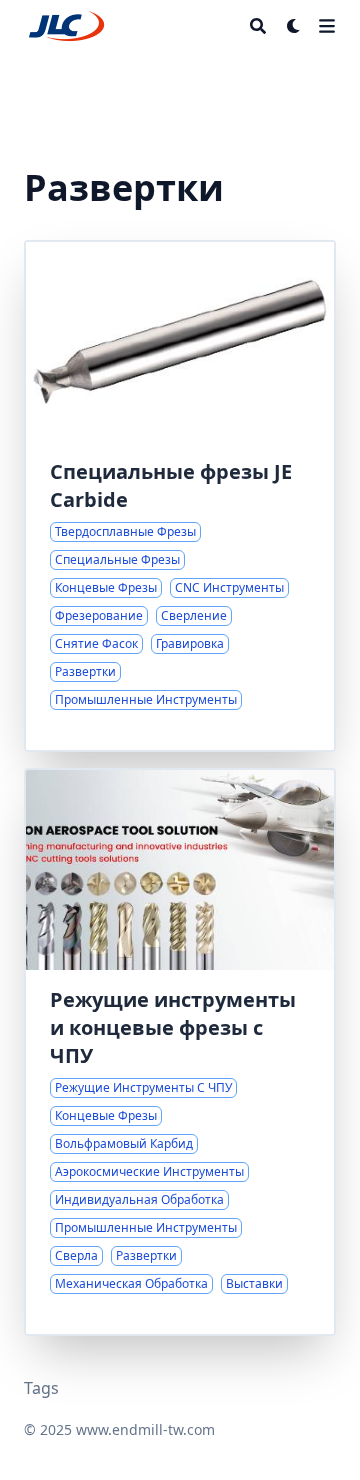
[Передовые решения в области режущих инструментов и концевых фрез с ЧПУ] (180, 1052)
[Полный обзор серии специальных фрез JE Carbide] (180, 496)
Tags (41, 1388)
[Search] (258, 26)
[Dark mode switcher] (294, 26)
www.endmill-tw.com (145, 1429)
